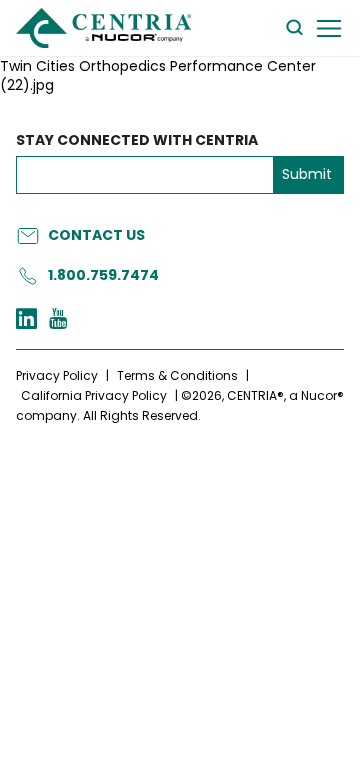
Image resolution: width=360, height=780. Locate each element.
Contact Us (96, 235)
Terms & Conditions (177, 375)
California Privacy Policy (94, 395)
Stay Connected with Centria (137, 140)
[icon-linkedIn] (26, 321)
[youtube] (58, 321)
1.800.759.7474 (103, 275)
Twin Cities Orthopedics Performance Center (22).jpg (158, 76)
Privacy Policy (57, 375)
